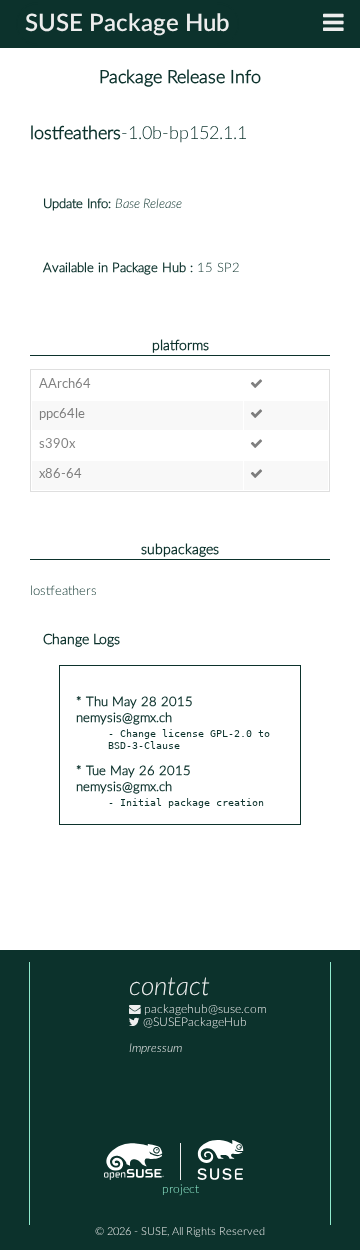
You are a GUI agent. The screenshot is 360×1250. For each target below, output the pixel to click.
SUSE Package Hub (127, 24)
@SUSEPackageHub (193, 1022)
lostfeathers (75, 134)
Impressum (155, 1048)
